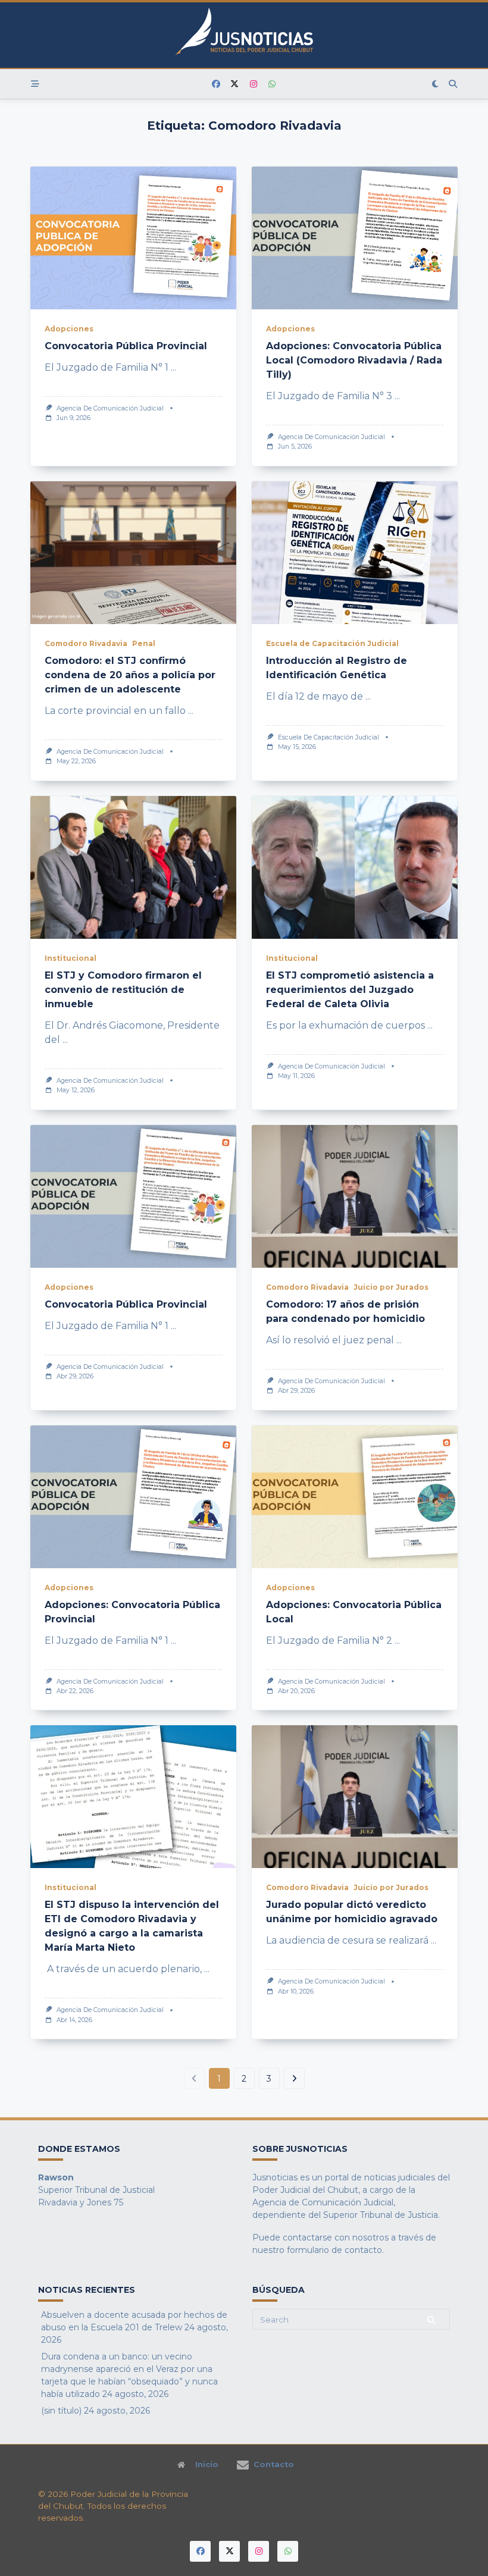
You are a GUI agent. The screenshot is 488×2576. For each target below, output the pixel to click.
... (173, 367)
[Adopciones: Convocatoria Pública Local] (355, 1497)
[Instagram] (254, 84)
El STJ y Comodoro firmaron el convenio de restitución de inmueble (123, 990)
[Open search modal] (453, 84)
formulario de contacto (334, 2250)
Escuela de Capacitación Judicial (332, 643)
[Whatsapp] (273, 84)
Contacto (274, 2465)
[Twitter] (235, 84)
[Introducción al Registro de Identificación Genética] (355, 553)
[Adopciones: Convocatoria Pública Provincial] (133, 1497)
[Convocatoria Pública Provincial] (133, 238)
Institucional (71, 958)
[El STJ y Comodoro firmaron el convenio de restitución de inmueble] (133, 867)
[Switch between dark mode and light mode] (436, 84)
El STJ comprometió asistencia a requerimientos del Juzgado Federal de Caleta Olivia (350, 990)
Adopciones (69, 329)
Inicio (207, 2465)
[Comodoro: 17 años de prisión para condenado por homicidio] (355, 1196)
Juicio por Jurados (391, 1287)
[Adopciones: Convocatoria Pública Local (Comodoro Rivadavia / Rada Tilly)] (355, 238)
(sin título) (61, 2411)
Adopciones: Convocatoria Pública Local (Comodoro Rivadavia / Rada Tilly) (354, 360)
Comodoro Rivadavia (86, 643)
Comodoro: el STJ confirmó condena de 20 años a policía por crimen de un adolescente (130, 675)
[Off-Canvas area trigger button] (35, 84)
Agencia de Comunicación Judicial (110, 408)
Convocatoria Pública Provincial (126, 346)
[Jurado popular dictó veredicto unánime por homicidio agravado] (355, 1797)
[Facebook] (216, 84)
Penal (144, 643)
